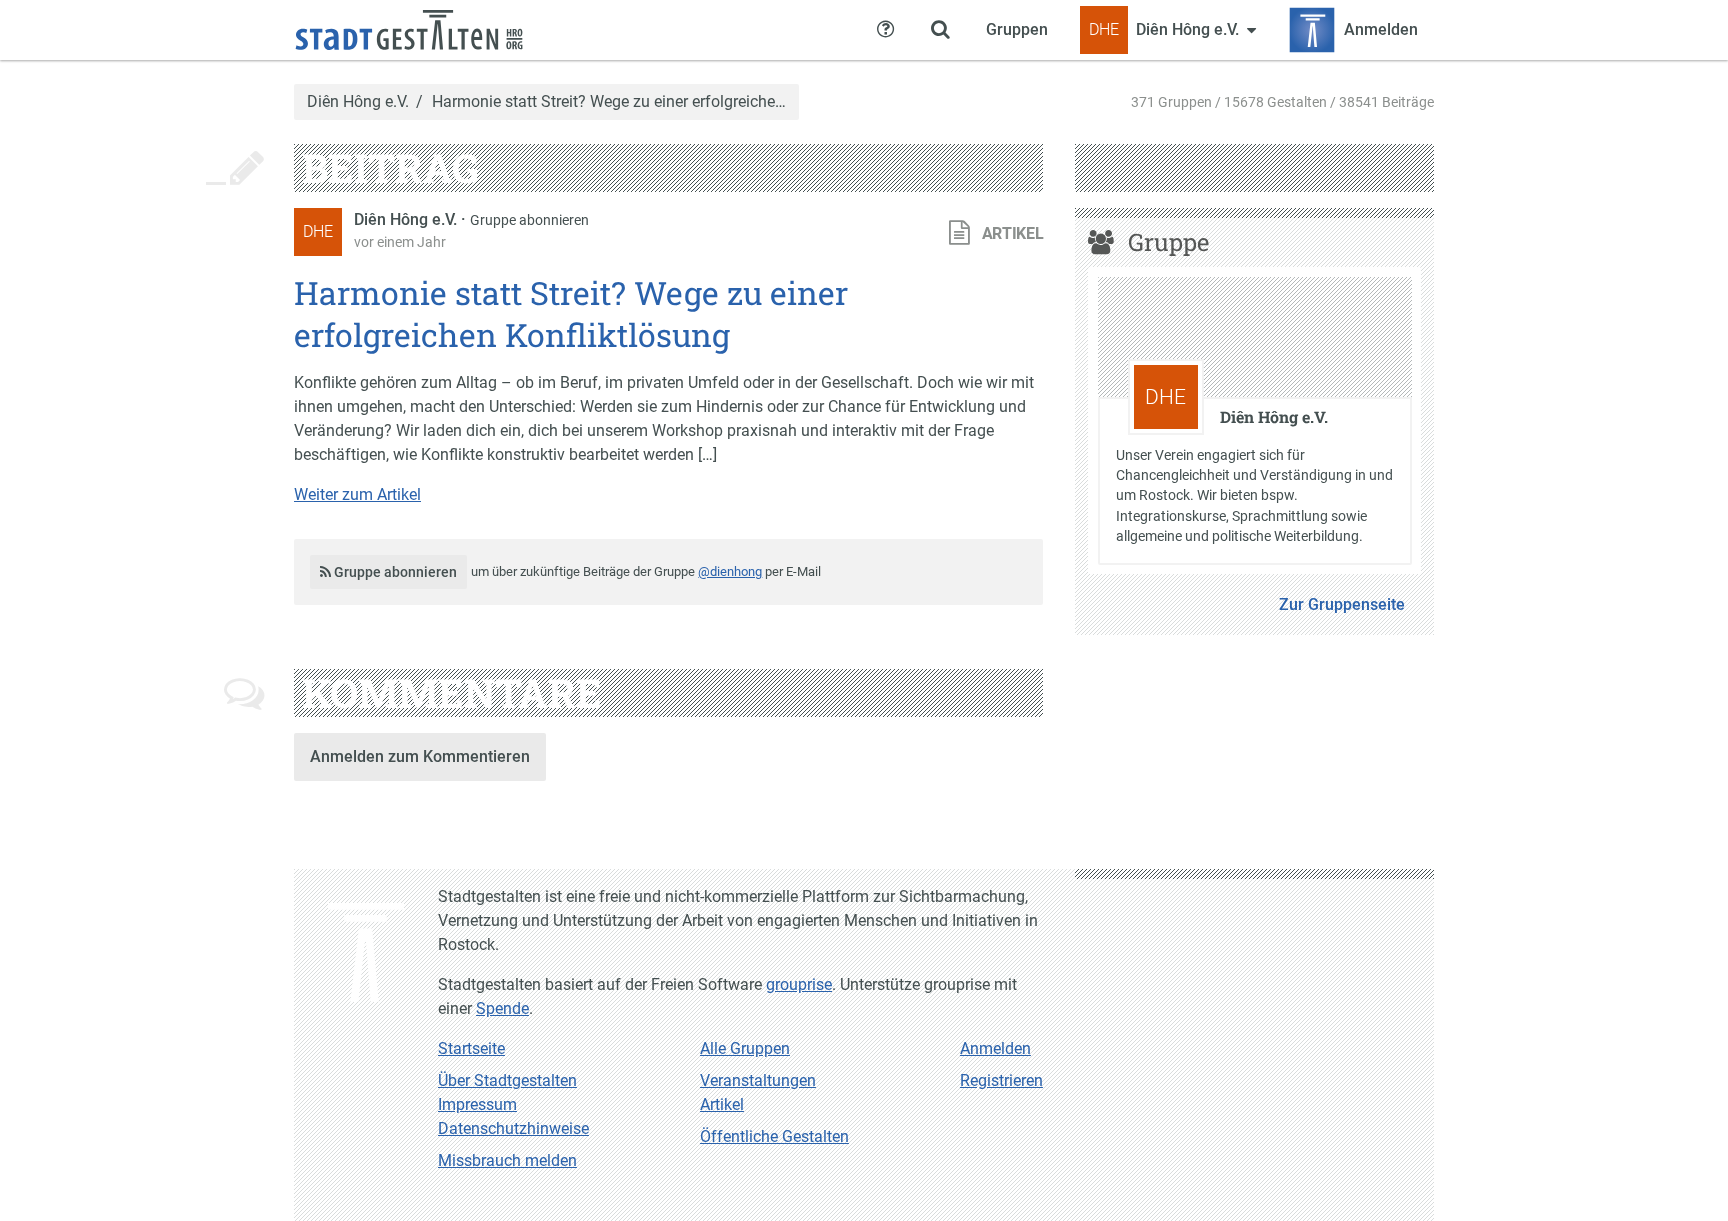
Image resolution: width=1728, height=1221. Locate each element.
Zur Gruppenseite (1342, 604)
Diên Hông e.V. (358, 102)
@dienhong (730, 571)
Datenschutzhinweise (513, 1128)
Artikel (722, 1104)
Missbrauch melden (507, 1160)
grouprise (799, 984)
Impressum (477, 1104)
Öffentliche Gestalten (774, 1136)
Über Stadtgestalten (507, 1080)
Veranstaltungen (758, 1080)
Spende (502, 1008)
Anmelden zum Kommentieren (420, 756)
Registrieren (1001, 1080)
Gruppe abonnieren (529, 220)
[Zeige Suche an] (940, 30)
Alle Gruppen (745, 1048)
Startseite (471, 1048)
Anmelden (995, 1048)
